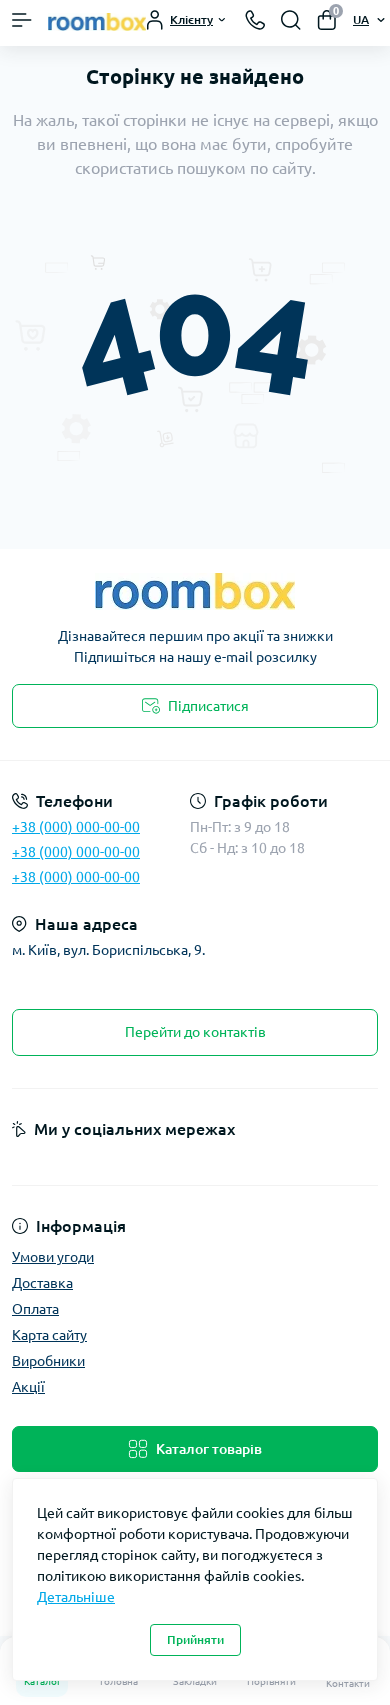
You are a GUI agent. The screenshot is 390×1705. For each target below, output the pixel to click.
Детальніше (76, 1597)
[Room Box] (195, 591)
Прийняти (195, 1639)
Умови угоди (53, 1257)
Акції (28, 1387)
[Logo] (97, 20)
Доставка (42, 1283)
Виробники (48, 1361)
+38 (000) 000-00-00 (76, 827)
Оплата (35, 1309)
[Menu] (22, 20)
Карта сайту (49, 1335)
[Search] (291, 20)
